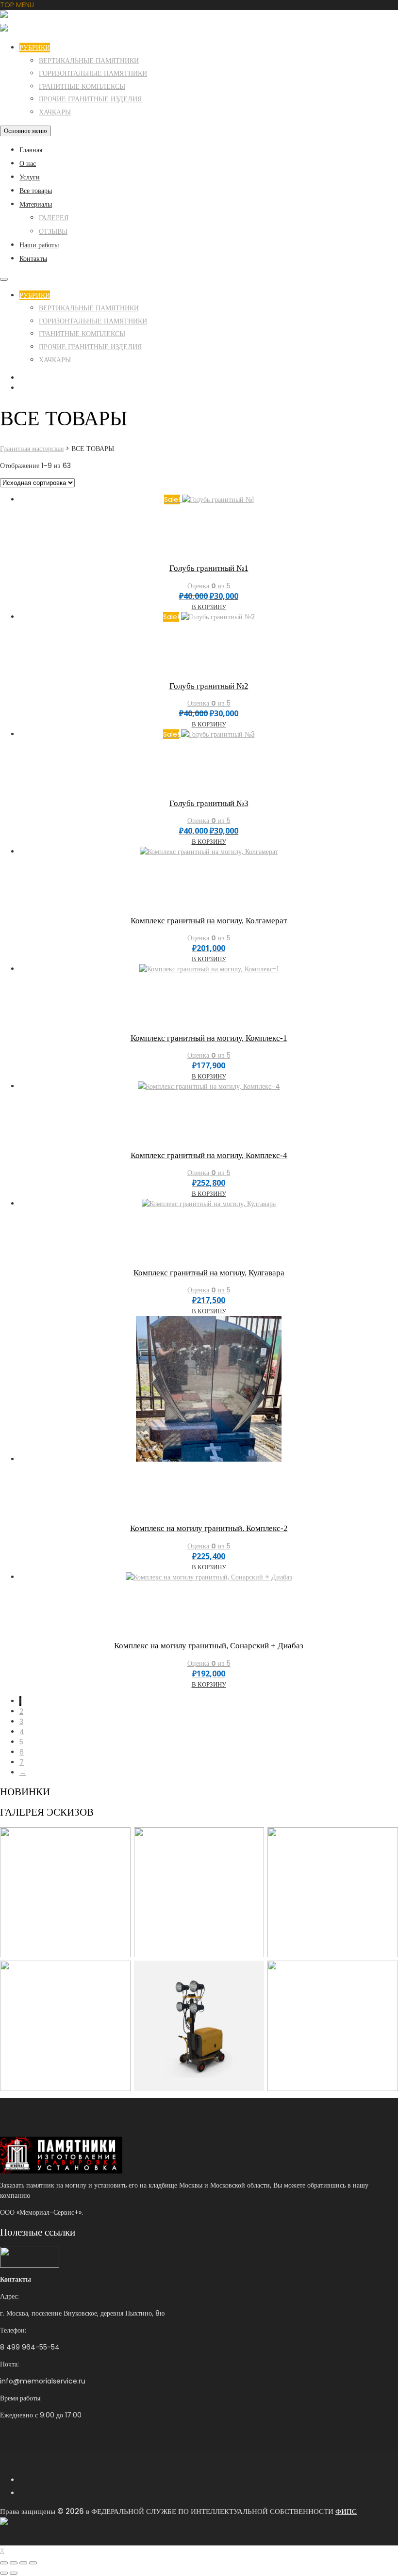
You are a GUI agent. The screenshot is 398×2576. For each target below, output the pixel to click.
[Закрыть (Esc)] (33, 2563)
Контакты (33, 258)
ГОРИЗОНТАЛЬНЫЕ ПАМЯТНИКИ (93, 73)
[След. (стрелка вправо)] (14, 2573)
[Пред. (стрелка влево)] (4, 2573)
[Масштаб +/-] (4, 2563)
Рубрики (35, 48)
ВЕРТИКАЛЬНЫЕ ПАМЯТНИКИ (89, 61)
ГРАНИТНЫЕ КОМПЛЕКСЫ (82, 86)
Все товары (36, 191)
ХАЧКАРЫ (55, 112)
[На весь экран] (14, 2563)
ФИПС (346, 2511)
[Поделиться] (23, 2563)
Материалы (36, 204)
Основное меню (25, 131)
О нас (28, 163)
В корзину (209, 607)
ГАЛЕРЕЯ (54, 218)
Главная (31, 150)
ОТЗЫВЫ (53, 231)
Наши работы (39, 245)
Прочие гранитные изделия (90, 99)
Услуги (30, 177)
